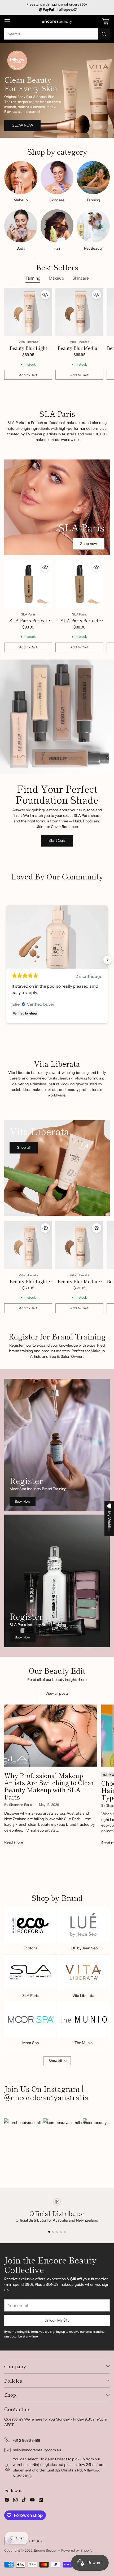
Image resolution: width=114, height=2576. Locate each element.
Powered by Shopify (77, 2550)
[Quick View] (45, 295)
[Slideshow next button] (108, 960)
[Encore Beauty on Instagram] (15, 2501)
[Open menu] (7, 22)
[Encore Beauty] (57, 22)
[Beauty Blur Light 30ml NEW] (28, 312)
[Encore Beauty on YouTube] (32, 2501)
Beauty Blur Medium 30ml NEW (79, 351)
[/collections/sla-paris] (57, 507)
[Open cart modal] (105, 22)
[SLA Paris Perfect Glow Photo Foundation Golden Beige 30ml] (79, 584)
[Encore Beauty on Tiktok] (24, 2501)
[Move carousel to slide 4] (61, 2232)
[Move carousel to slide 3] (57, 2232)
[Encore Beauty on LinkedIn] (41, 2501)
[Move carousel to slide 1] (49, 2232)
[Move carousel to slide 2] (53, 2232)
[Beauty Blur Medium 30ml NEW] (79, 312)
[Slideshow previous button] (6, 960)
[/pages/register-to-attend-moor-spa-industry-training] (57, 1445)
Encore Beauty (46, 2550)
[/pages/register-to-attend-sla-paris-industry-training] (57, 1581)
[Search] (104, 34)
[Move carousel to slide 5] (65, 2232)
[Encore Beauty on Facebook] (7, 2501)
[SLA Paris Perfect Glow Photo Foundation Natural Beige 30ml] (28, 584)
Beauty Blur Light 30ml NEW (28, 351)
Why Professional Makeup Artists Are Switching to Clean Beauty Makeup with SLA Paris (50, 1786)
